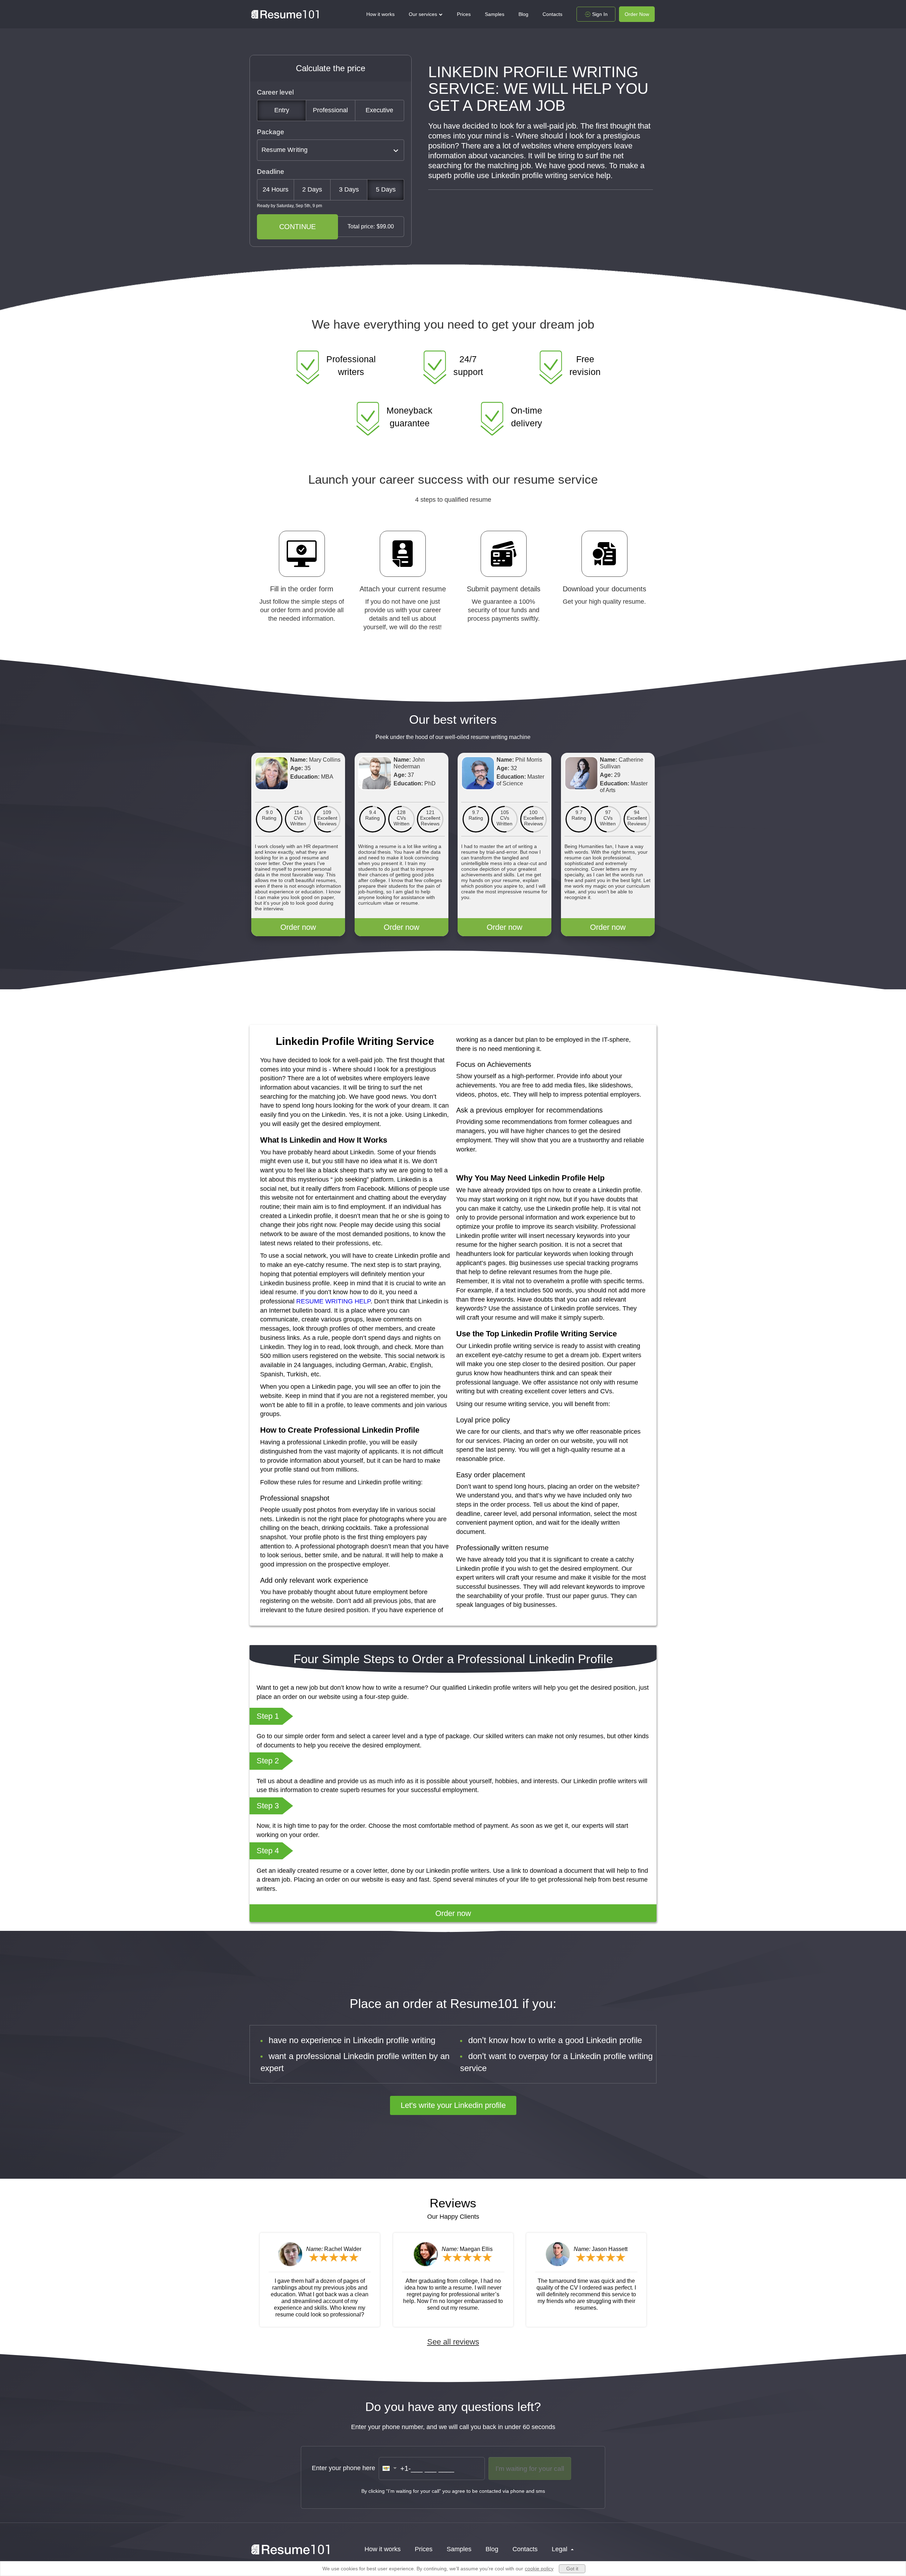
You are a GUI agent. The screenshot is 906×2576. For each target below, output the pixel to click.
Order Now (637, 14)
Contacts (552, 14)
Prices (464, 14)
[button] (390, 2468)
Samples (495, 14)
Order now (298, 927)
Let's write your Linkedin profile (453, 2105)
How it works (380, 14)
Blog (523, 14)
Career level (275, 92)
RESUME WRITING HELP (333, 1301)
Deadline (271, 172)
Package (271, 132)
